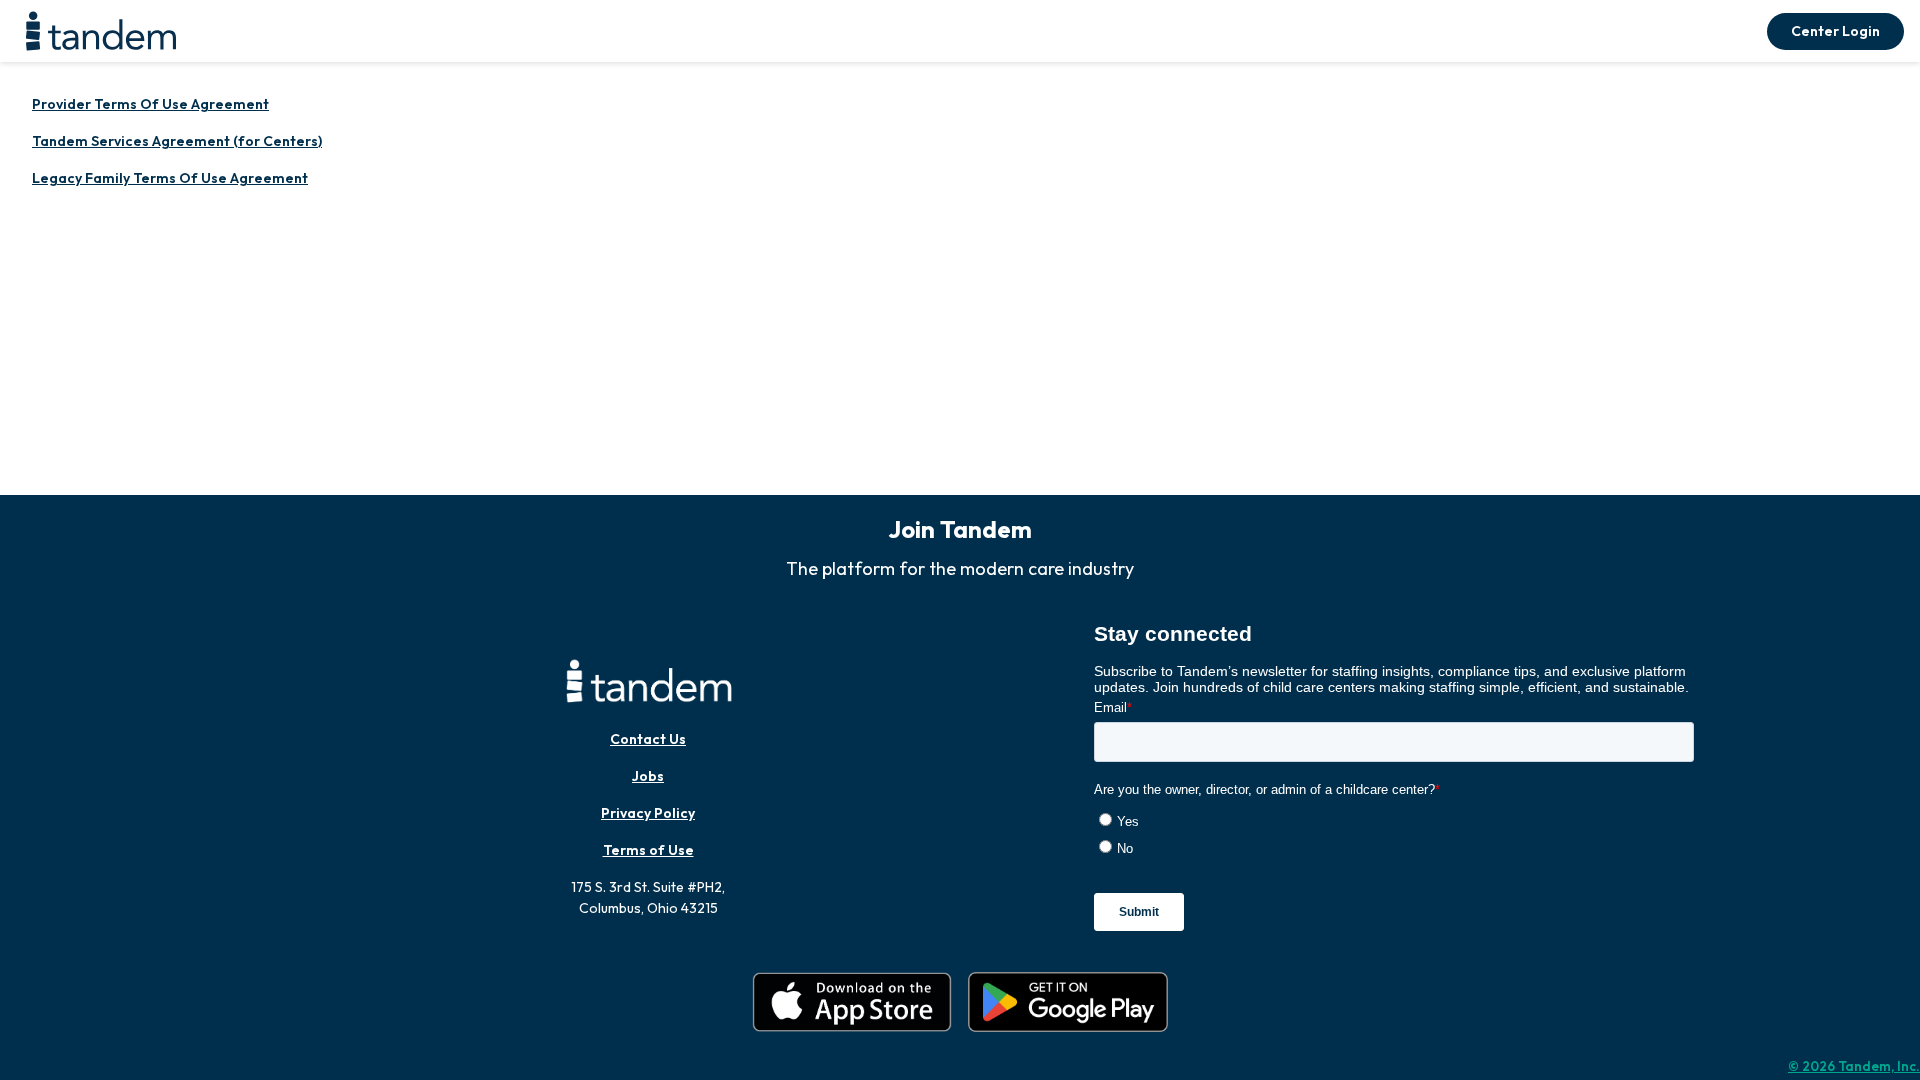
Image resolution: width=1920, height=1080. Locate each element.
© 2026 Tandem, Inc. (1854, 1066)
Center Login (1835, 31)
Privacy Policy (648, 813)
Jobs (648, 776)
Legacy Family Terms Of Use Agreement (170, 178)
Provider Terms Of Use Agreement (150, 104)
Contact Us (648, 739)
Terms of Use (648, 850)
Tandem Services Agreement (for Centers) (177, 141)
